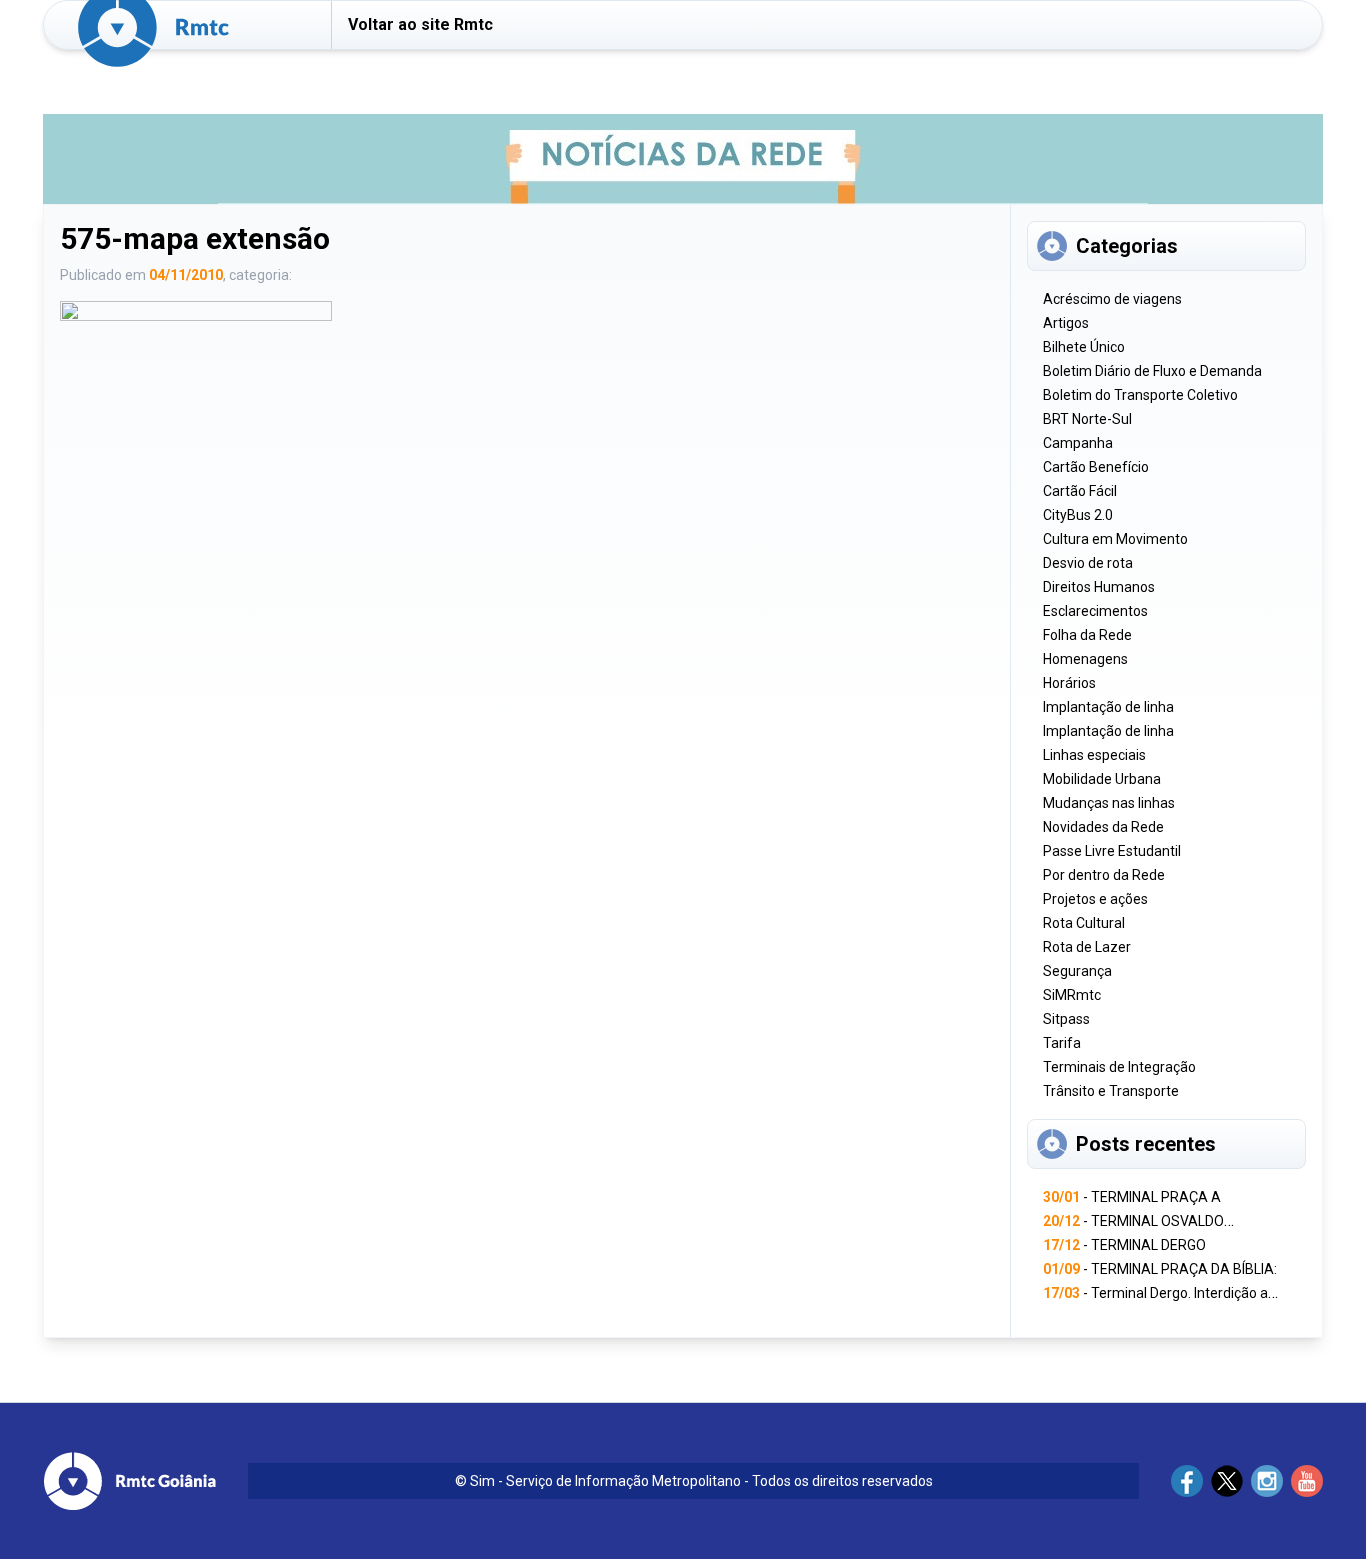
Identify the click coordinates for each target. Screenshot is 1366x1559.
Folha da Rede (1087, 635)
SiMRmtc (1072, 995)
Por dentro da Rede (1104, 875)
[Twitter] (1227, 1481)
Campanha (1078, 443)
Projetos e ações (1095, 899)
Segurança (1077, 971)
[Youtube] (1307, 1481)
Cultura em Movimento (1115, 539)
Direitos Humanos (1099, 587)
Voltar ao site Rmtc (420, 24)
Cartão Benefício (1096, 467)
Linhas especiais (1094, 755)
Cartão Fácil (1080, 491)
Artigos (1066, 323)
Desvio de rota (1088, 563)
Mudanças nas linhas (1109, 803)
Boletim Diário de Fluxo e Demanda (1152, 371)
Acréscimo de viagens (1112, 299)
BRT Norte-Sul (1087, 419)
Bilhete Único (1084, 347)
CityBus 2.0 (1078, 515)
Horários (1069, 683)
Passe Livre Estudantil (1112, 851)
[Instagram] (1267, 1481)
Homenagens (1085, 659)
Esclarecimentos (1095, 611)
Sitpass (1066, 1019)
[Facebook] (1187, 1481)
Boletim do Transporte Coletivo (1140, 395)
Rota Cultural (1084, 923)
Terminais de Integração (1119, 1067)
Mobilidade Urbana (1102, 779)
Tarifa (1062, 1043)
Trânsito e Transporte (1111, 1091)
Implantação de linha (1108, 707)
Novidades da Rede (1103, 827)
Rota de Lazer (1087, 947)
